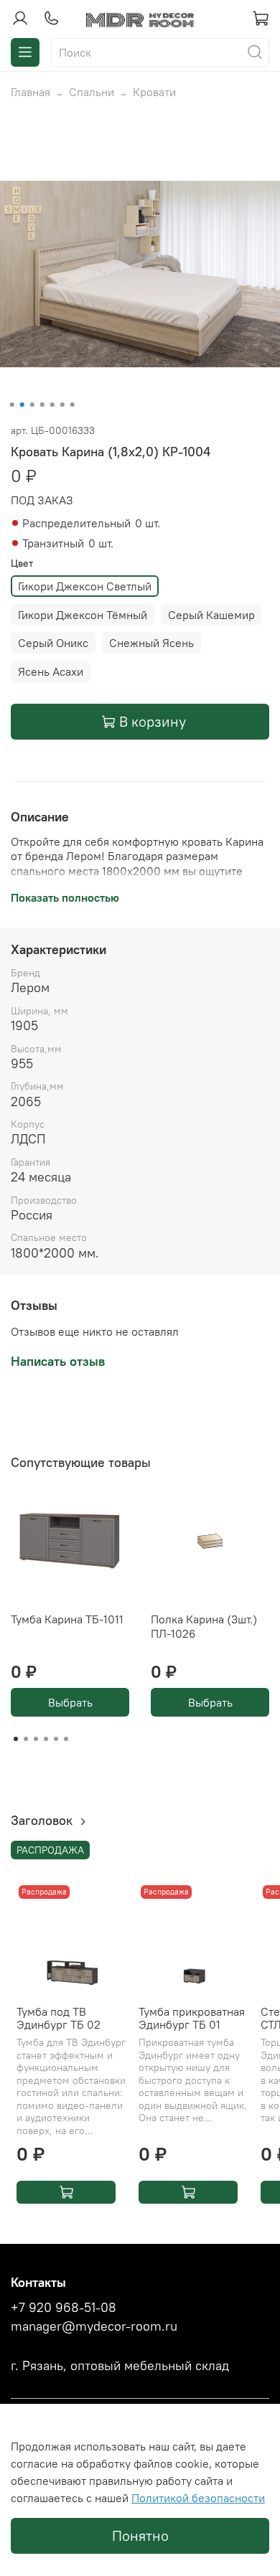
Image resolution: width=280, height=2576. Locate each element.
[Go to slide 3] (32, 405)
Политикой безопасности (198, 2498)
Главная (31, 92)
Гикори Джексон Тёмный (83, 615)
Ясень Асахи (51, 671)
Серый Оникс (53, 643)
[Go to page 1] (16, 1739)
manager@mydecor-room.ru (94, 2326)
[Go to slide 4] (42, 405)
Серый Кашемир (211, 615)
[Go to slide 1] (12, 405)
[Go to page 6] (66, 1739)
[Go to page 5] (56, 1739)
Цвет (22, 563)
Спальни (92, 92)
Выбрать (70, 1702)
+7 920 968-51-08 (64, 2308)
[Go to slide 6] (62, 405)
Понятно (140, 2535)
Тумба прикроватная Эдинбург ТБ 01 (192, 2018)
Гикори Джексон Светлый (85, 586)
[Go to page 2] (26, 1739)
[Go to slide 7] (73, 405)
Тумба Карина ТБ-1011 (67, 1619)
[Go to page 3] (36, 1739)
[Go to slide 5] (52, 405)
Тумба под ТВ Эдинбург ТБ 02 (59, 2018)
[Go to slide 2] (22, 405)
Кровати (154, 92)
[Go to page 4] (46, 1739)
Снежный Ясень (151, 643)
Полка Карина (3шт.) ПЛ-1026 (204, 1626)
